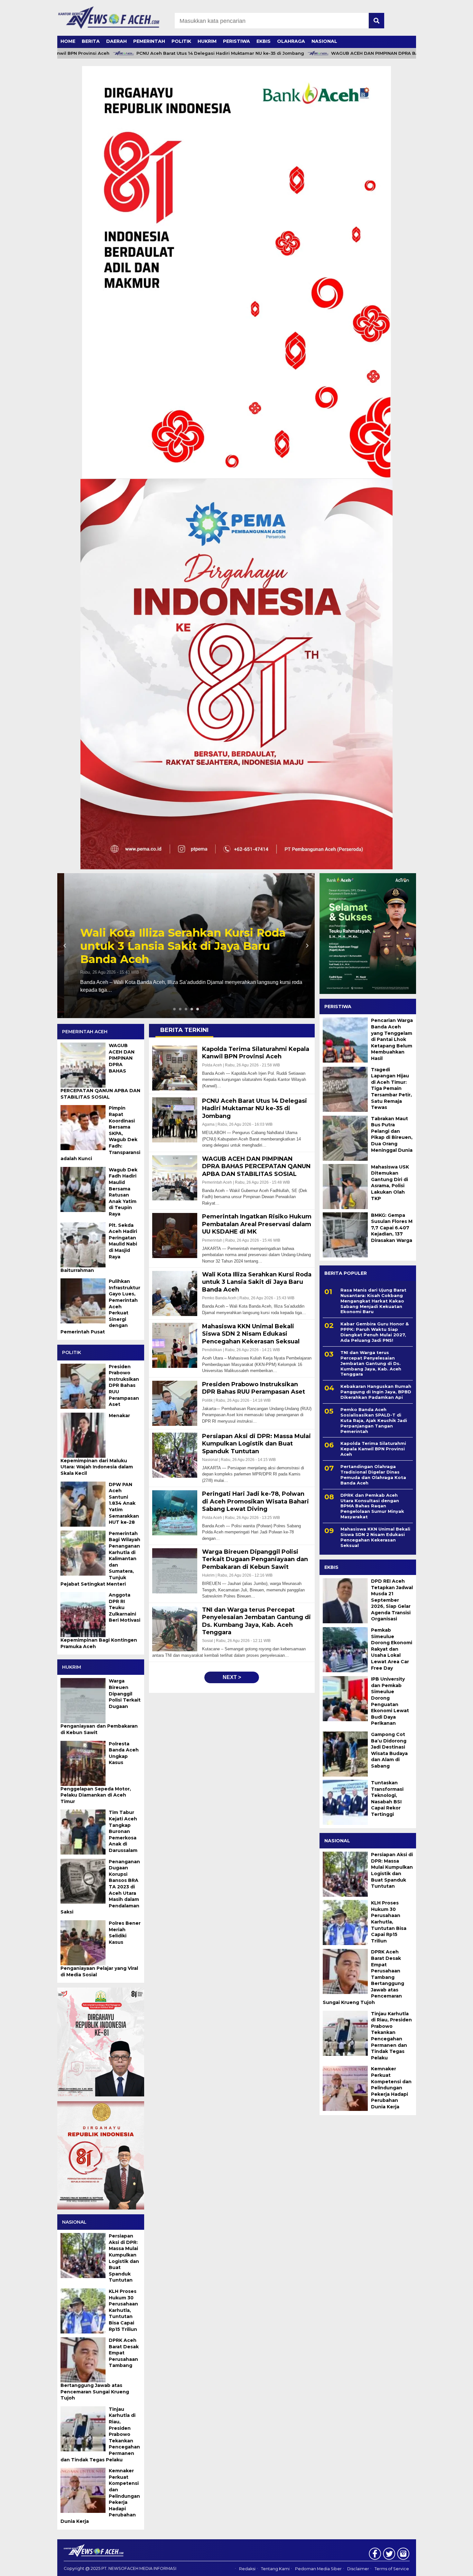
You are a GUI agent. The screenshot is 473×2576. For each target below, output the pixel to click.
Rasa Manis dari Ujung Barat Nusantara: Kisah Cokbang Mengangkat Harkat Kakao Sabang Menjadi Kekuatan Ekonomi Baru (373, 1301)
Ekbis (264, 41)
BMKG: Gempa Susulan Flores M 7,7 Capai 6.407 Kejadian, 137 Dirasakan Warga (392, 1228)
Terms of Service (392, 2569)
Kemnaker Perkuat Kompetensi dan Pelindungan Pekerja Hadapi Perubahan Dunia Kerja (391, 2088)
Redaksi (247, 2569)
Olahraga (291, 41)
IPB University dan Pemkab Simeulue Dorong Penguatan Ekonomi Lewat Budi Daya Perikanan (390, 1701)
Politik (181, 41)
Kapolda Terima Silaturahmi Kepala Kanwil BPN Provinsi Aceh (174, 953)
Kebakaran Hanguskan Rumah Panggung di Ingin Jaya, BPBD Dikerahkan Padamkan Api (376, 1392)
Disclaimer (358, 2569)
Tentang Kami (275, 2569)
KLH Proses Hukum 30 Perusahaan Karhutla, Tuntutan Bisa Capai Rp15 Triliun (389, 1922)
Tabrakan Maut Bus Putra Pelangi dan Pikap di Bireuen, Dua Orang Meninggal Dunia (392, 1134)
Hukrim (207, 41)
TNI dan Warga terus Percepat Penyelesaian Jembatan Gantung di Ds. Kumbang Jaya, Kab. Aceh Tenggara (371, 1363)
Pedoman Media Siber (318, 2569)
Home (68, 41)
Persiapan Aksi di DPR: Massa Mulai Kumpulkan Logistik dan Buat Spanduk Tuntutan (392, 1870)
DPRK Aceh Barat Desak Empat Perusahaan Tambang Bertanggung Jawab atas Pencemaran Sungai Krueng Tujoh (363, 1977)
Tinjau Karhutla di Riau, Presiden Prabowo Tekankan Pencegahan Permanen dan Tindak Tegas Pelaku (391, 2036)
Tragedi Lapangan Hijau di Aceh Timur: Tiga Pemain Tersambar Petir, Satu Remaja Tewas (391, 1088)
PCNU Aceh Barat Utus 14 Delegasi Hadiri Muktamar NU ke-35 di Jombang (169, 53)
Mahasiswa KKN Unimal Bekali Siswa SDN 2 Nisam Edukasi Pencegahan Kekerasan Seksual (375, 1537)
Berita (91, 41)
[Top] (452, 2567)
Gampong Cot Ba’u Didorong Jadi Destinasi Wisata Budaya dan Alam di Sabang (389, 1750)
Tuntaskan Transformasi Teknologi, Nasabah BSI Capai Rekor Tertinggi (387, 1798)
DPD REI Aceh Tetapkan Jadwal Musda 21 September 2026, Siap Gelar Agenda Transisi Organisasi (392, 1600)
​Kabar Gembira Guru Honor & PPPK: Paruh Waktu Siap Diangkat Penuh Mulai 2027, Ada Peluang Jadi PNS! (375, 1332)
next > (232, 1677)
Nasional (324, 41)
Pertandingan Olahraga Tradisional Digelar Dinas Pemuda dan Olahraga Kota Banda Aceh (373, 1475)
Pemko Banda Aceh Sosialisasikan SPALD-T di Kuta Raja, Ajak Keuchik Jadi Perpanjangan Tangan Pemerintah (374, 1420)
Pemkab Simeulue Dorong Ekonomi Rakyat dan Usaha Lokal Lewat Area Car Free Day (392, 1649)
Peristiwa (236, 41)
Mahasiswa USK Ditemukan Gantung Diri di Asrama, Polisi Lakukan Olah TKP (390, 1183)
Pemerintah (149, 41)
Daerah (116, 41)
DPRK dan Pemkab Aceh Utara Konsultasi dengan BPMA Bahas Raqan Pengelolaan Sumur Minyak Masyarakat (372, 1506)
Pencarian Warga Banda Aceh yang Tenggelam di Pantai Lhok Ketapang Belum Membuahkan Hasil (392, 1039)
